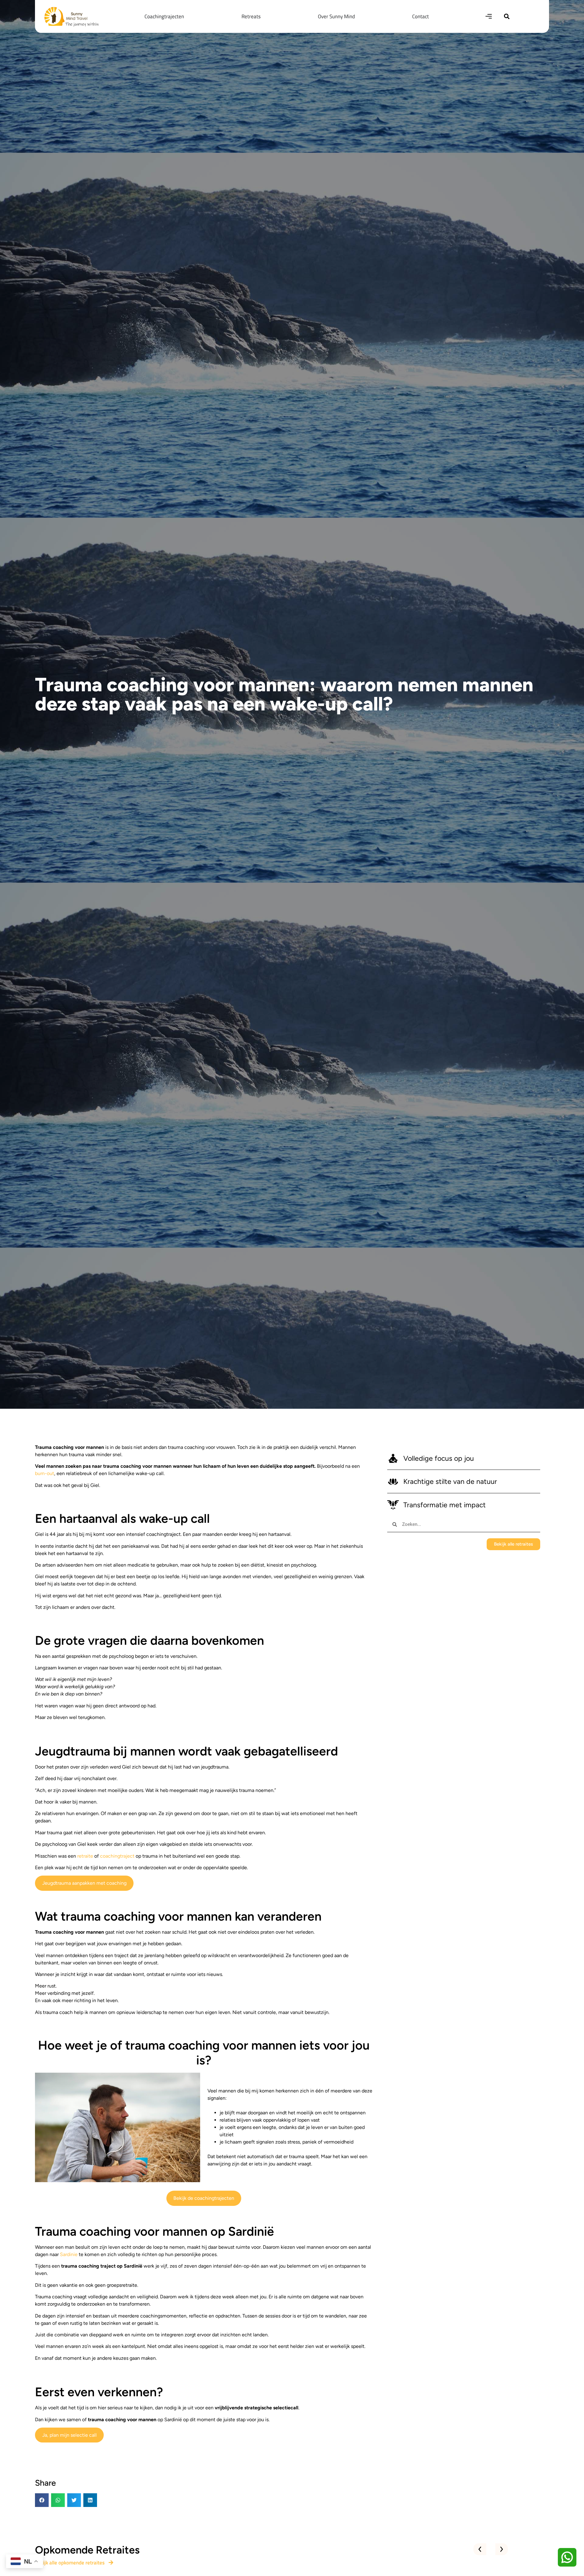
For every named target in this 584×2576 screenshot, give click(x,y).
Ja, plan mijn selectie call (70, 2435)
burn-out (45, 1473)
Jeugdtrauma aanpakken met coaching (84, 1883)
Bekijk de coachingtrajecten (204, 2198)
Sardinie (69, 2254)
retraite (85, 1856)
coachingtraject (118, 1856)
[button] (507, 16)
